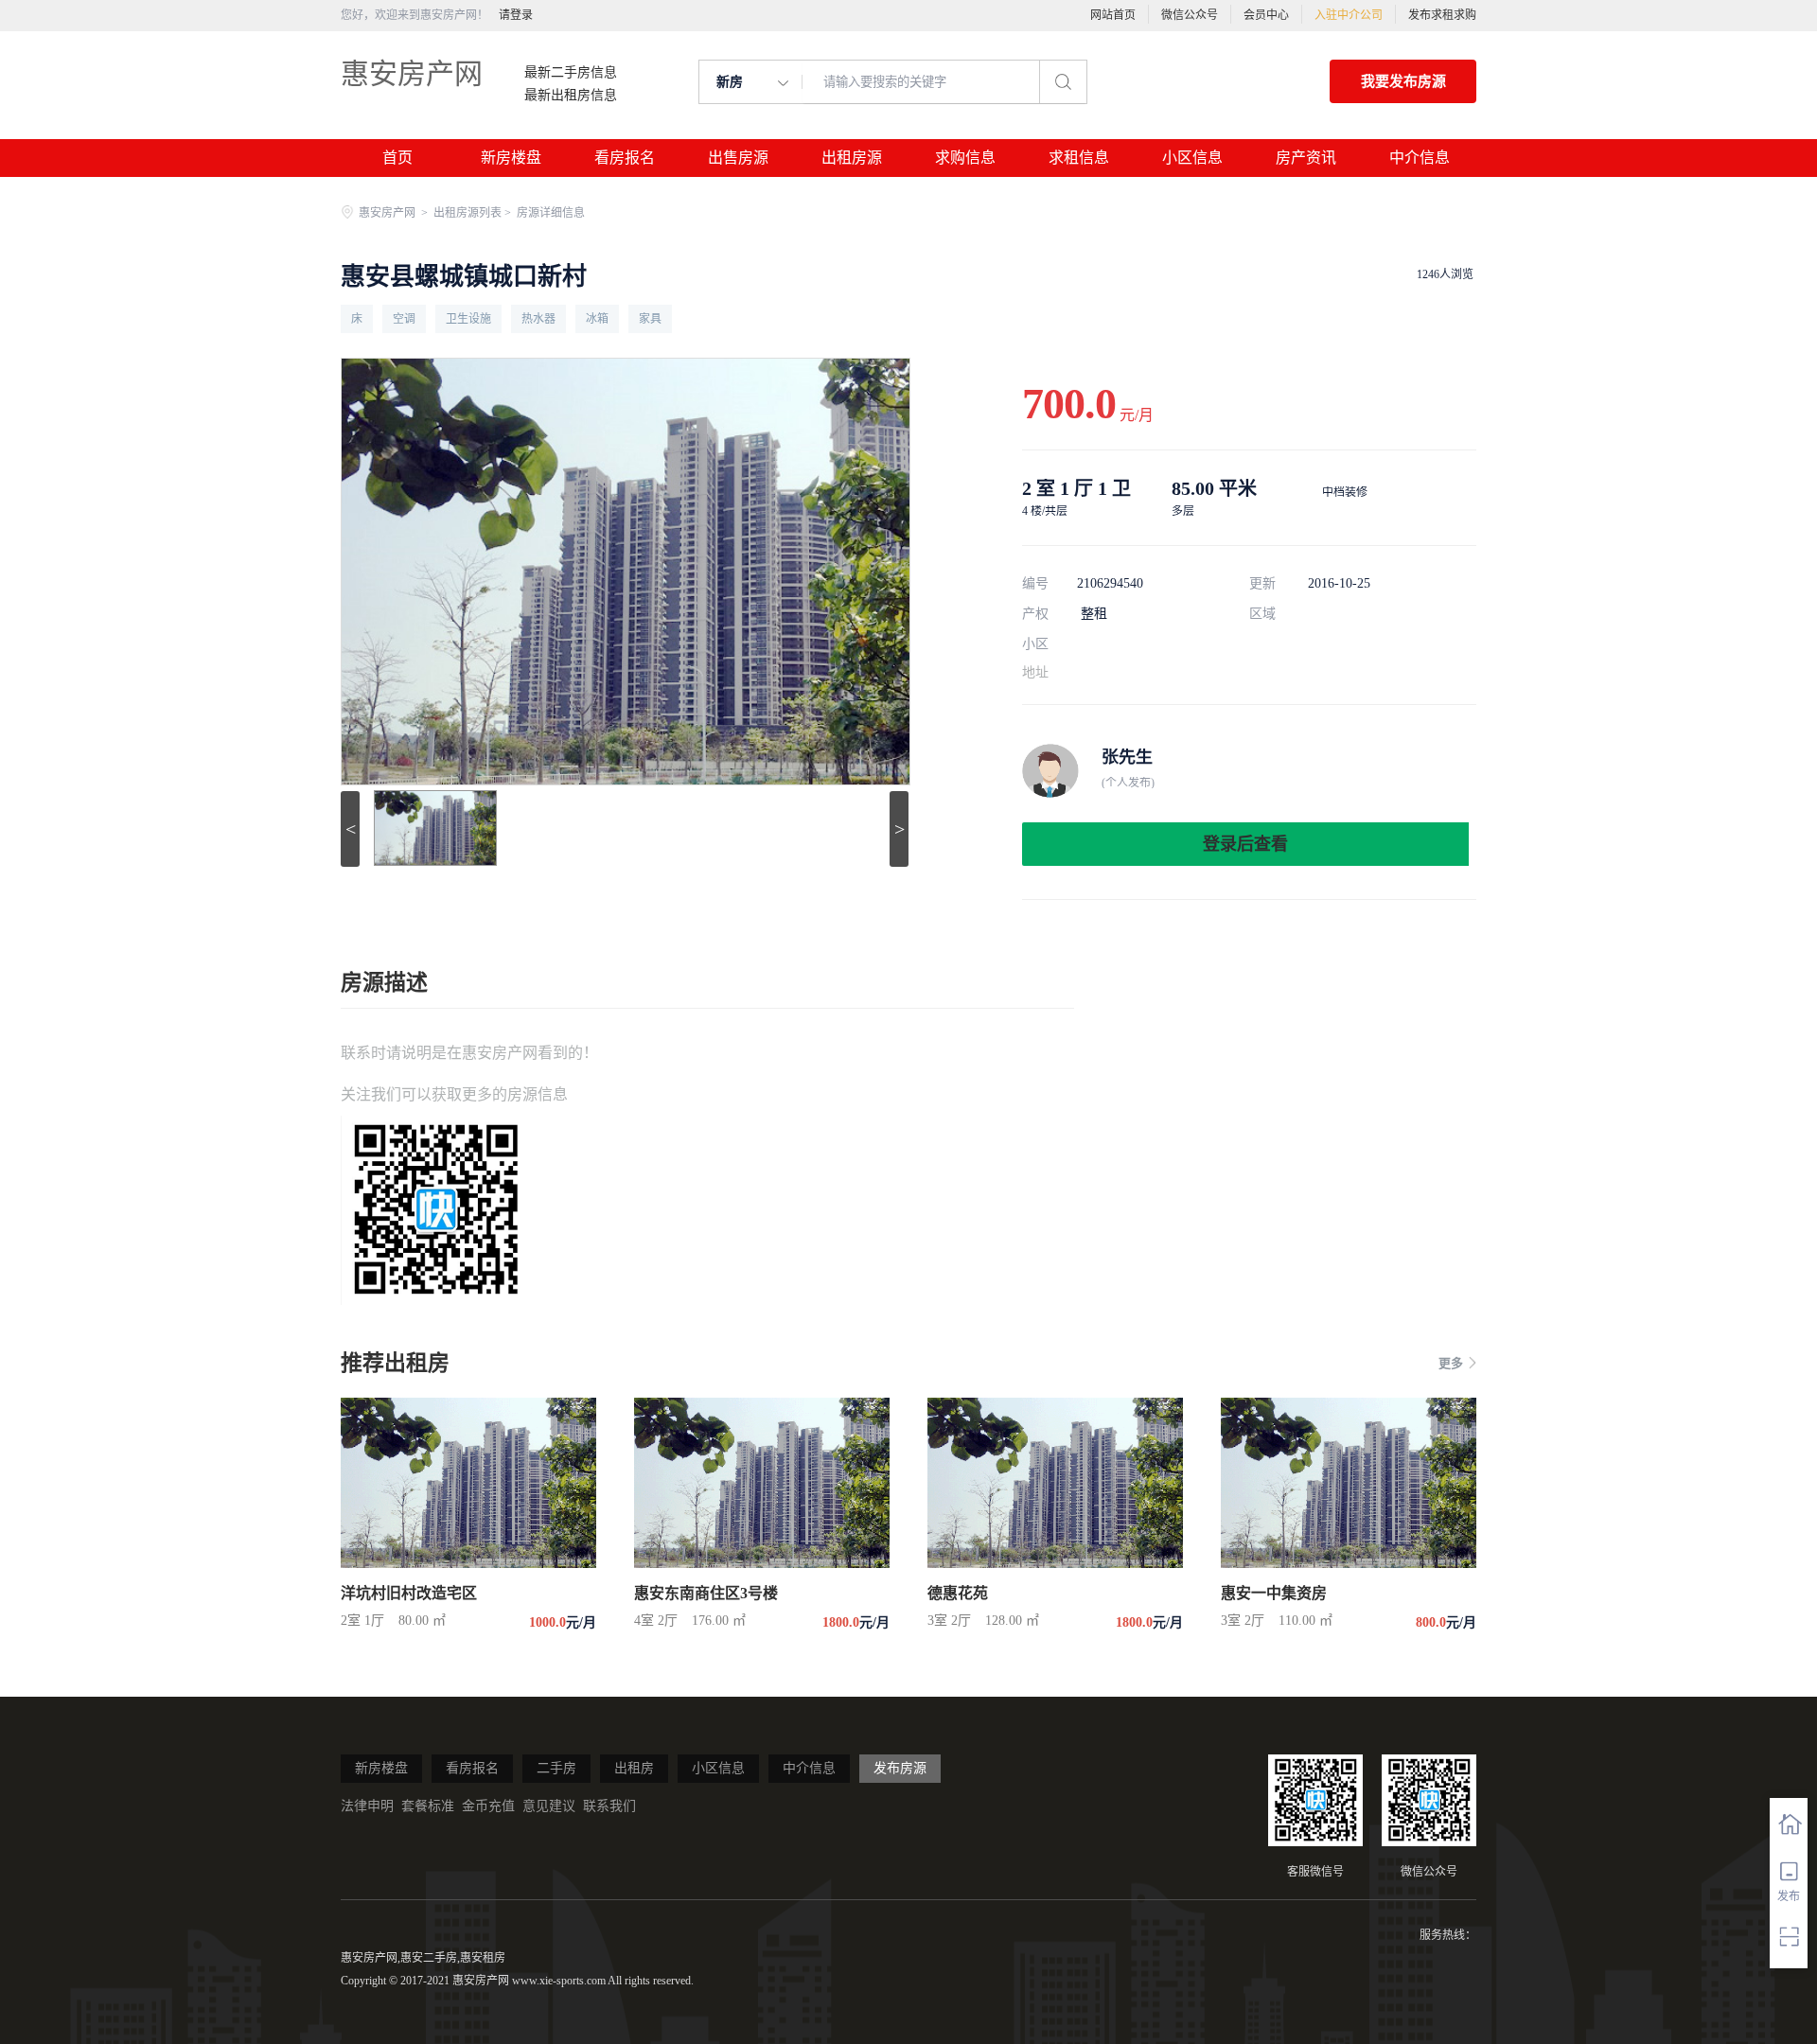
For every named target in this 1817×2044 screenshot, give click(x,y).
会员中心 (1266, 15)
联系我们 (609, 1806)
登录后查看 (1245, 844)
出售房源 (738, 158)
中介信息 (1420, 158)
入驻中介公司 (1349, 15)
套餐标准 (428, 1806)
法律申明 (367, 1806)
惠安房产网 (412, 73)
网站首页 (1113, 15)
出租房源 (852, 158)
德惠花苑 (958, 1593)
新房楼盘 (511, 158)
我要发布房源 (1403, 81)
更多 (1451, 1363)
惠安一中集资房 (1274, 1593)
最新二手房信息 (571, 73)
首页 (397, 158)
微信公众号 (1190, 15)
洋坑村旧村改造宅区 (409, 1593)
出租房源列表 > (474, 213)
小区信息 (1192, 158)
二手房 (556, 1768)
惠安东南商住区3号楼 (706, 1593)
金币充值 (488, 1806)
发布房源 (900, 1768)
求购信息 (965, 158)
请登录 (516, 15)
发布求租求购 (1442, 15)
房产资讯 (1306, 158)
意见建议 (549, 1806)
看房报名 (625, 158)
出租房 (634, 1768)
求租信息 (1079, 158)
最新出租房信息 (571, 96)
